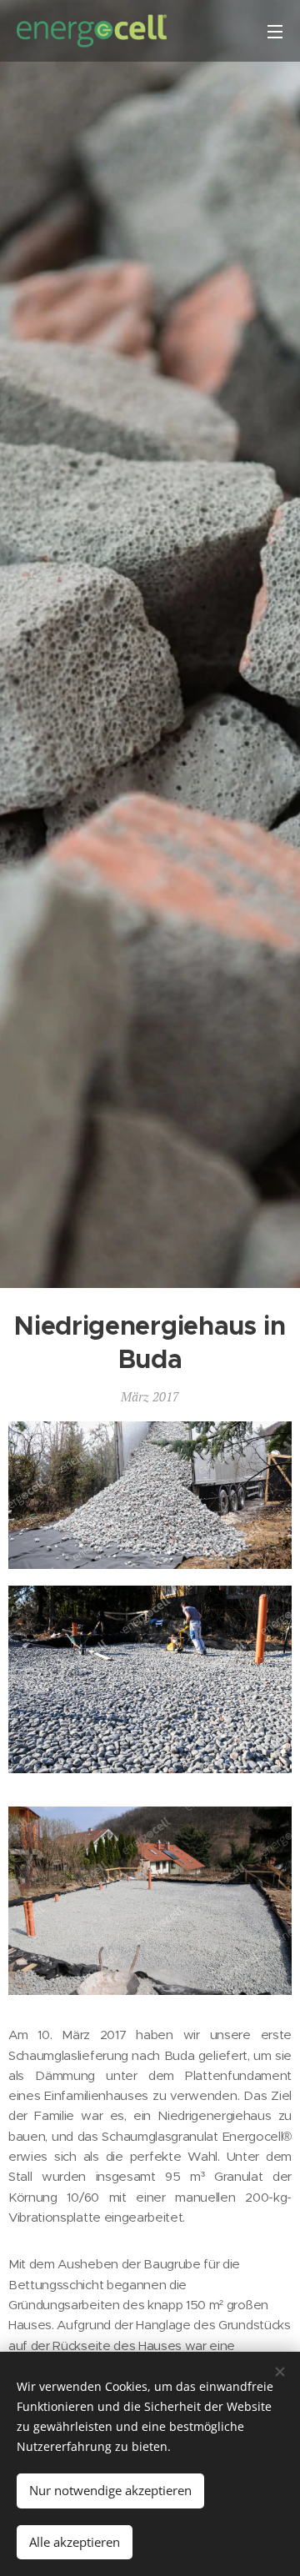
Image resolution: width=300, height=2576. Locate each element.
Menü (275, 31)
